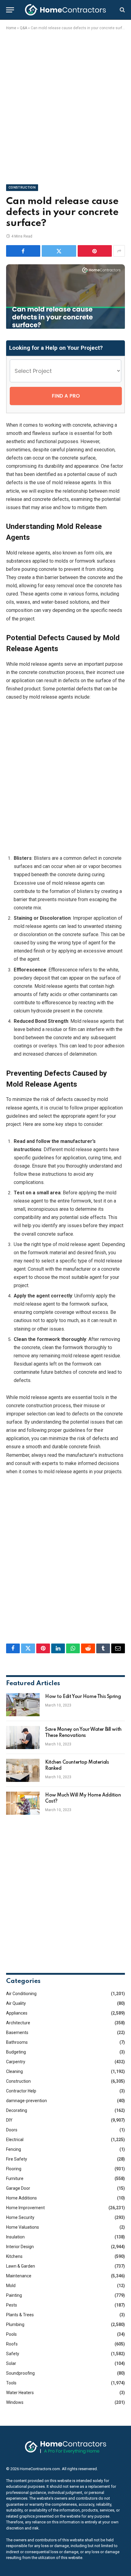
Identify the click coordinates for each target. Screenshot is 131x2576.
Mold (11, 2286)
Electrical (15, 2140)
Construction (22, 187)
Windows (15, 2402)
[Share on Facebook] (23, 251)
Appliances (17, 2013)
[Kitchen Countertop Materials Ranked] (23, 1770)
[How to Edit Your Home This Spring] (23, 1705)
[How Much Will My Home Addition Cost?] (23, 1803)
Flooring (14, 2169)
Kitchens (14, 2256)
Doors (12, 2130)
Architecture (18, 2023)
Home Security (20, 2217)
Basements (17, 2033)
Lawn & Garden (21, 2266)
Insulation (15, 2237)
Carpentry (16, 2062)
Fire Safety (17, 2159)
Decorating (17, 2110)
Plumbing (15, 2324)
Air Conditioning (21, 1994)
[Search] (122, 10)
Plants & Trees (20, 2315)
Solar (11, 2363)
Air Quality (16, 2003)
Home (11, 28)
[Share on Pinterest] (95, 251)
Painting (14, 2295)
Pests (12, 2305)
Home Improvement (25, 2208)
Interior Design (20, 2247)
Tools (11, 2383)
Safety (13, 2354)
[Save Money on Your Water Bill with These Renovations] (23, 1738)
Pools (11, 2334)
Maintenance (19, 2276)
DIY (9, 2120)
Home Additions (21, 2198)
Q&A (23, 28)
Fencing (14, 2149)
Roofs (12, 2344)
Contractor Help (21, 2091)
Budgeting (16, 2052)
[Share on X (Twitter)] (59, 251)
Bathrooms (17, 2042)
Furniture (15, 2178)
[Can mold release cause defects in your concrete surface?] (65, 327)
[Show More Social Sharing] (119, 251)
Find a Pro (66, 396)
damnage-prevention (27, 2101)
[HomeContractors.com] (65, 10)
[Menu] (10, 10)
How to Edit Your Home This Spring (83, 1697)
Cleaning (14, 2071)
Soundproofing (20, 2373)
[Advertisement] (65, 106)
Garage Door (18, 2188)
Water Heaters (20, 2393)
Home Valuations (23, 2227)
